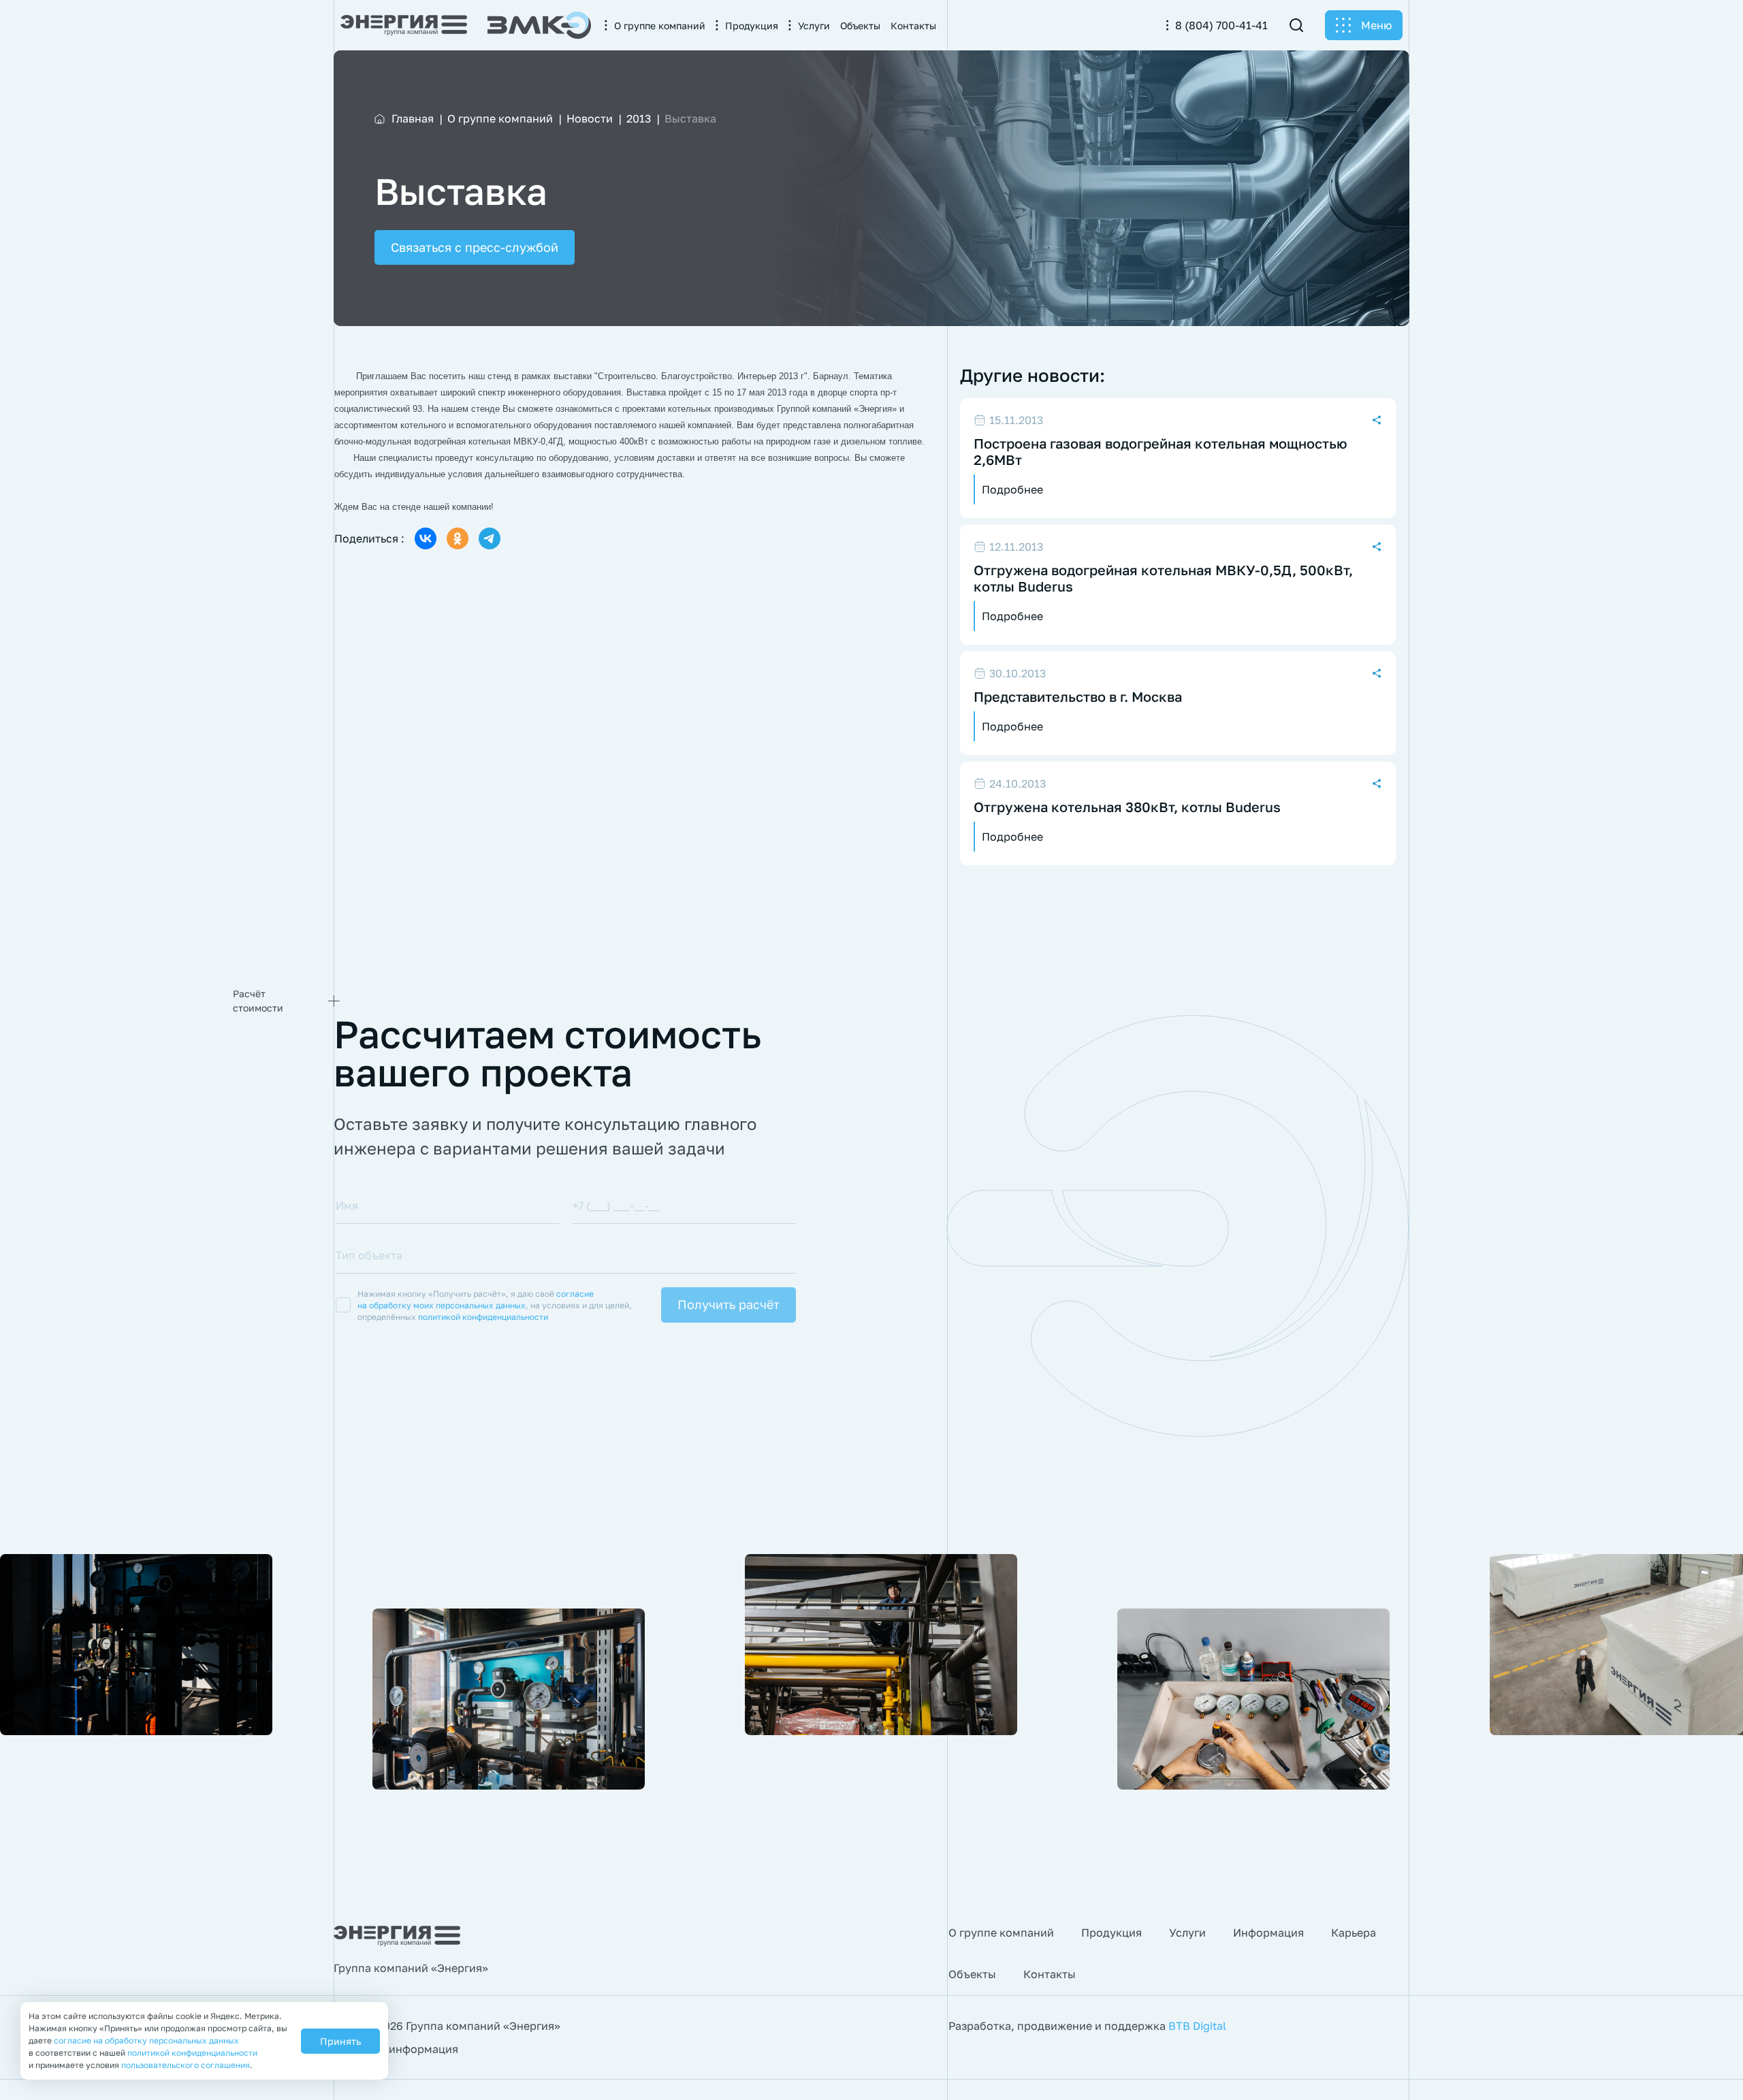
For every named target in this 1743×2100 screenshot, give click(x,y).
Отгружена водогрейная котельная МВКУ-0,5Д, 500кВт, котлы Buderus (1163, 578)
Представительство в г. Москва (1078, 696)
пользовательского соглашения (186, 2065)
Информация (1268, 1933)
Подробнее (1012, 489)
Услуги (1187, 1933)
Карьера (1354, 1933)
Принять (340, 2041)
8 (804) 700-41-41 (1221, 25)
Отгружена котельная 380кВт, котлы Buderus (1127, 807)
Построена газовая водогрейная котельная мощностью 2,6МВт (1161, 451)
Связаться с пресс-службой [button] (475, 247)
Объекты (972, 1974)
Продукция (1112, 1933)
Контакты (1050, 1974)
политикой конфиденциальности (483, 1317)
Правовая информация (396, 2049)
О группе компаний (1001, 1933)
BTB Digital (1197, 2026)
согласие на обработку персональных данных (146, 2040)
